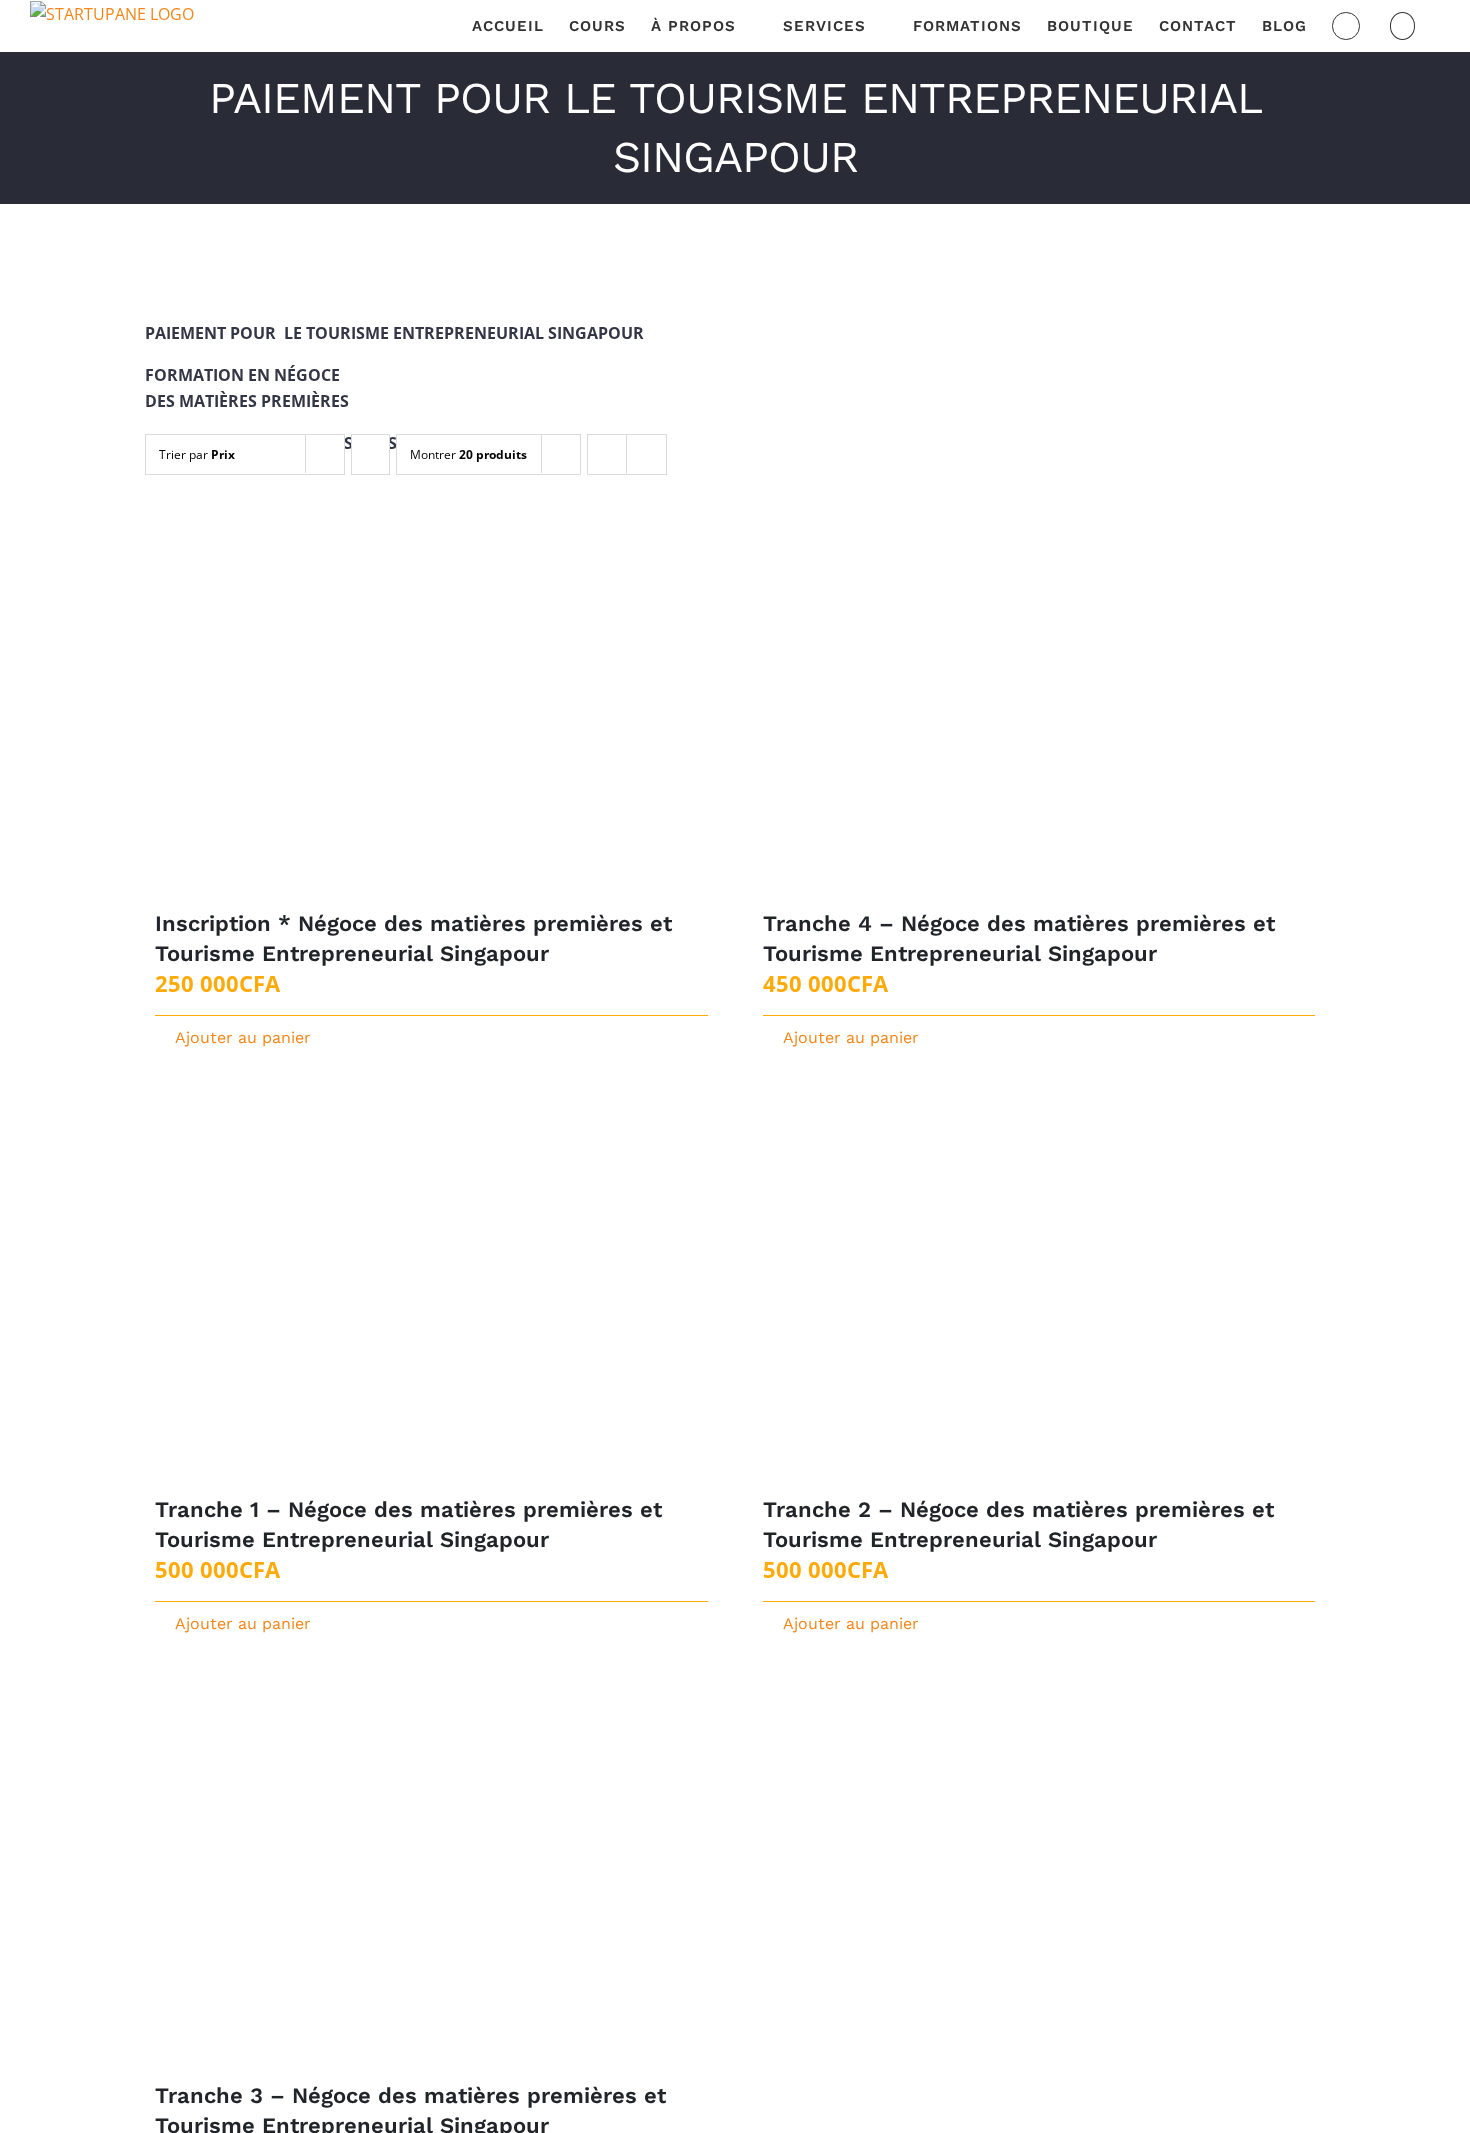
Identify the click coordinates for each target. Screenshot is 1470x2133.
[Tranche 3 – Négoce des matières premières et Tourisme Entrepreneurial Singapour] (431, 1888)
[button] (1403, 26)
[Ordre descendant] (370, 454)
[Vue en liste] (646, 454)
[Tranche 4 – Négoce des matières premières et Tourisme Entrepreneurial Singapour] (1039, 716)
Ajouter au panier (243, 1037)
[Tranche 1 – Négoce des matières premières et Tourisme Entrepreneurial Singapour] (431, 1302)
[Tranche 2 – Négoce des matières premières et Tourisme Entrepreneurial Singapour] (1039, 1302)
